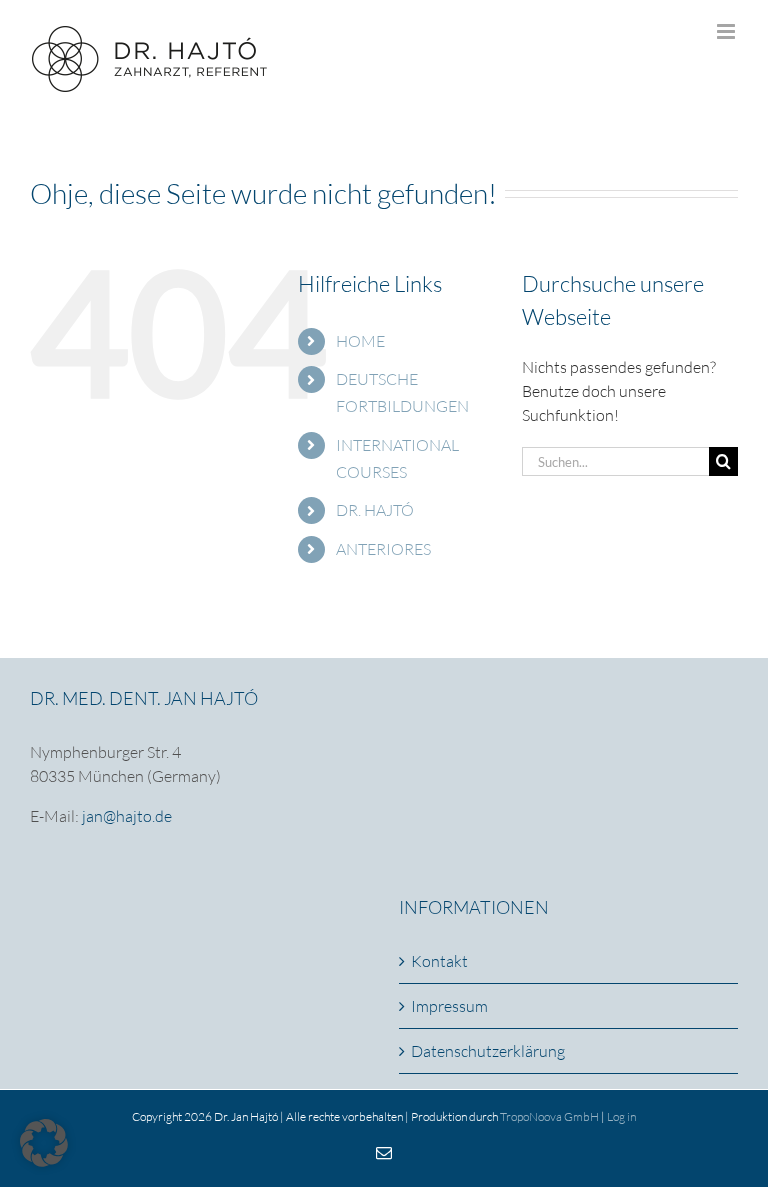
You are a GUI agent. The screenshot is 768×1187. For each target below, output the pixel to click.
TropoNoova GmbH (549, 1116)
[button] (44, 1143)
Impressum (449, 1006)
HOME (360, 341)
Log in (621, 1116)
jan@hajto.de (127, 816)
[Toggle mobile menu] (727, 31)
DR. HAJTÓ (375, 510)
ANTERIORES (383, 549)
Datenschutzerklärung (488, 1051)
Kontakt (439, 961)
